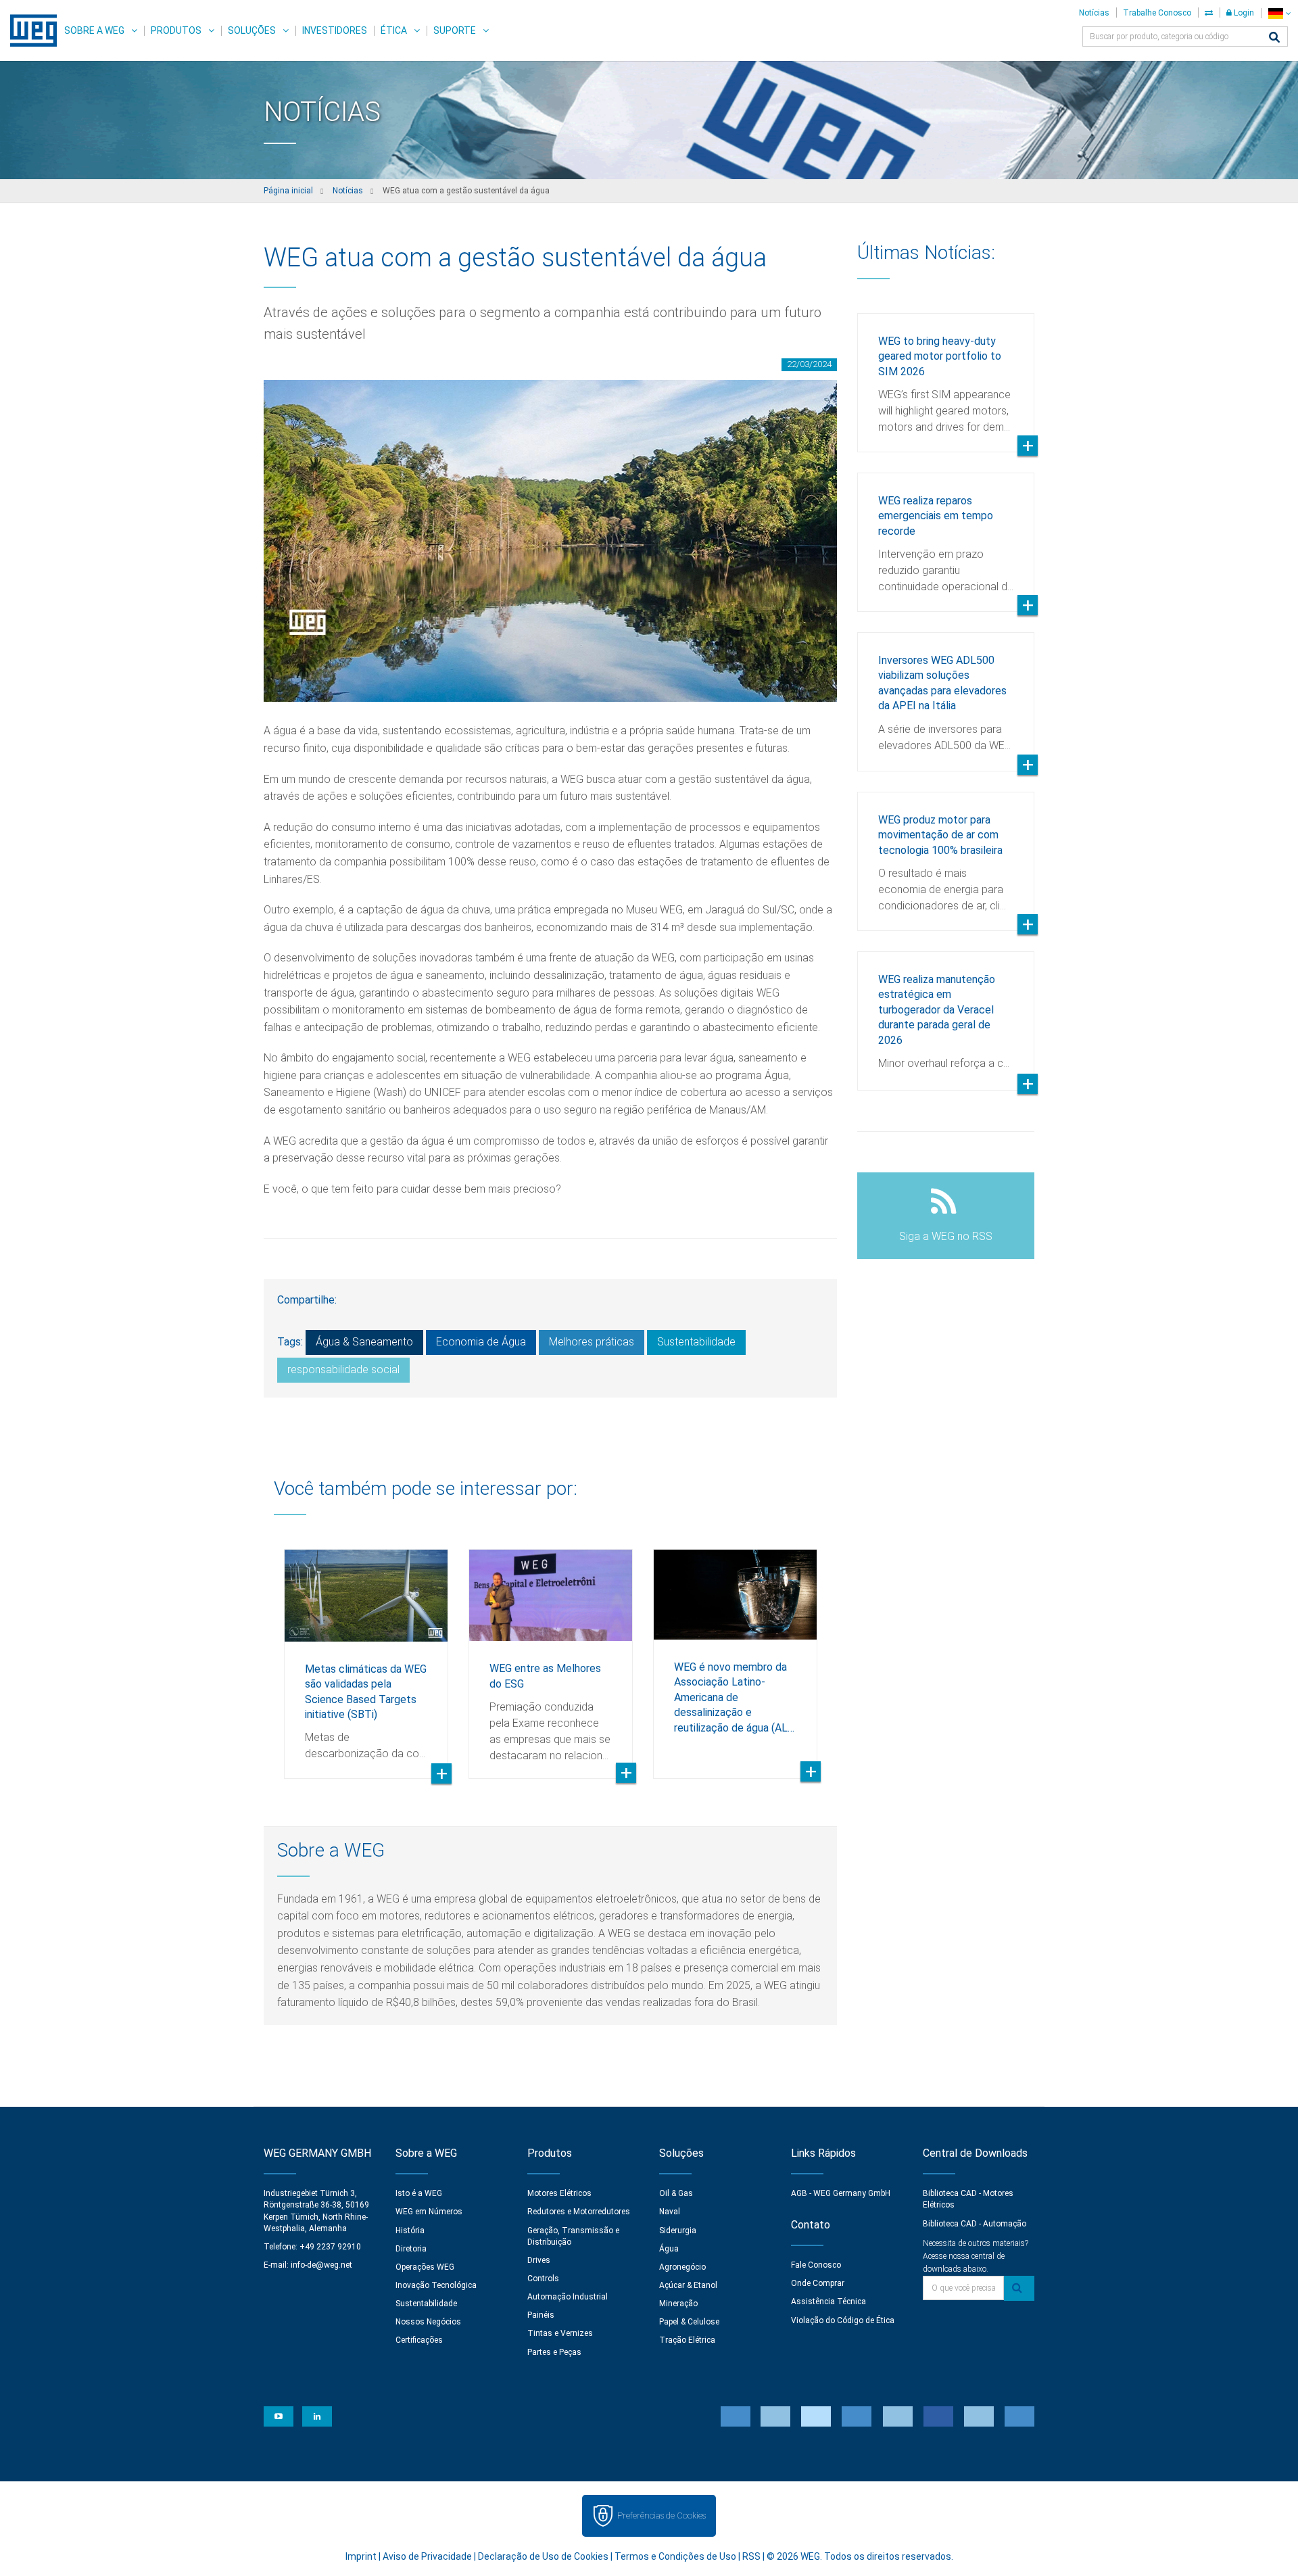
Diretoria (411, 2249)
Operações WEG (425, 2267)
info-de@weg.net (321, 2265)
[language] (1279, 13)
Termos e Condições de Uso (675, 2556)
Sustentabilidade (696, 1342)
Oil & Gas (676, 2193)
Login (1243, 13)
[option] (366, 1654)
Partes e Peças (554, 2352)
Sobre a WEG (94, 30)
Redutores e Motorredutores (579, 2212)
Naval (670, 2212)
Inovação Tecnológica (436, 2285)
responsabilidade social (343, 1369)
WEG (29, 30)
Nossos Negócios (428, 2322)
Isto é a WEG (419, 2193)
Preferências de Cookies (662, 2515)
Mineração (678, 2304)
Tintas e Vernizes (560, 2333)
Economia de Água (481, 1342)
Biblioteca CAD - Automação (975, 2224)
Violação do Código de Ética (843, 2320)
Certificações (419, 2340)
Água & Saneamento (364, 1342)
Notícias (1094, 13)
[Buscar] (1274, 38)
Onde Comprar (818, 2283)
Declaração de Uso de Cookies (543, 2556)
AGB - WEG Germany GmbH (841, 2193)
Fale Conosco (816, 2265)
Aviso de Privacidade (427, 2556)
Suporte (455, 30)
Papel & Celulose (689, 2322)
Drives (539, 2260)
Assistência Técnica (828, 2301)
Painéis (541, 2315)
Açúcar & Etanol (688, 2285)
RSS (751, 2556)
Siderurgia (678, 2231)
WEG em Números (429, 2212)
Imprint (361, 2556)
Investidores (335, 30)
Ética (394, 30)
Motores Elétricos (559, 2193)
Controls (543, 2279)
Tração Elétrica (687, 2340)
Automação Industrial (568, 2297)
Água (669, 2249)
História (410, 2231)
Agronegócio (682, 2267)
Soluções (252, 30)
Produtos (176, 30)
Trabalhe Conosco (1157, 13)
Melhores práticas (592, 1342)
